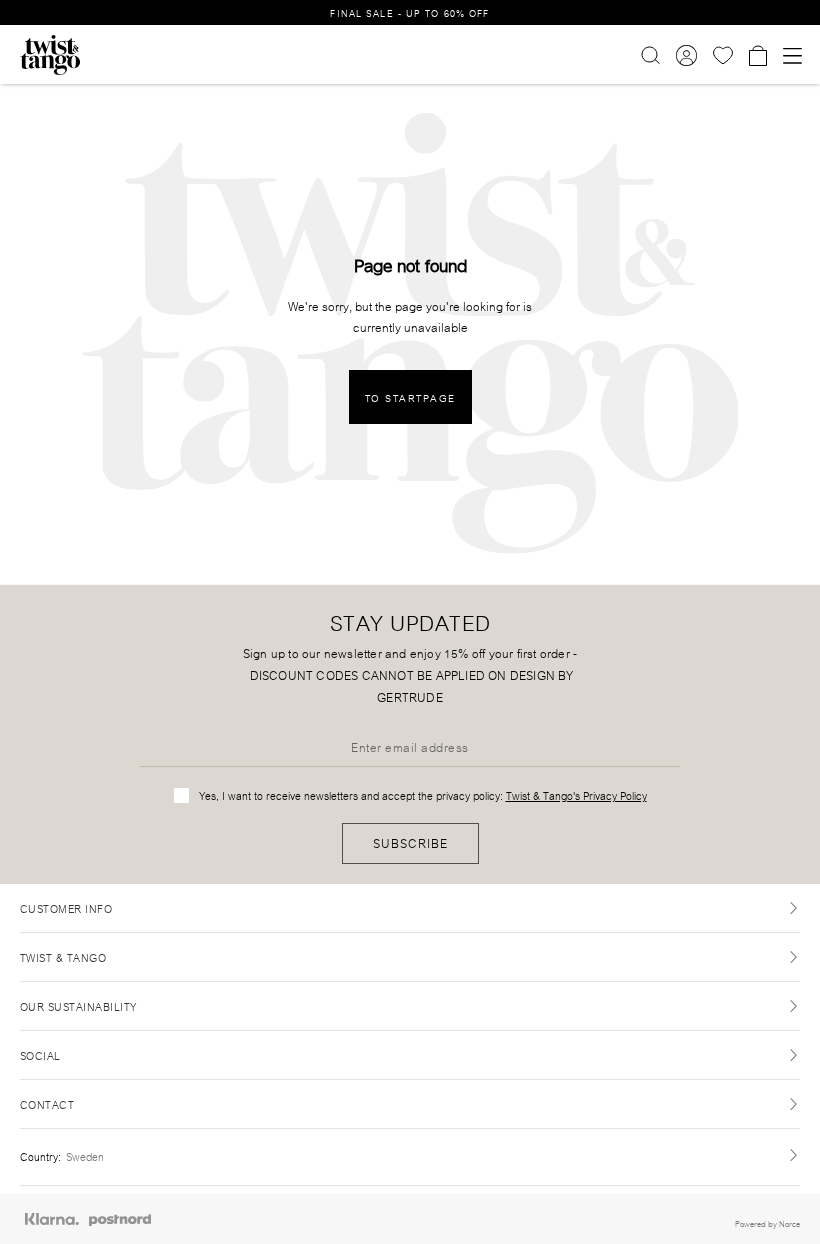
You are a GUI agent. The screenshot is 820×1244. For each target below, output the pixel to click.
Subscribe (410, 842)
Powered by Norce (767, 1223)
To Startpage (410, 397)
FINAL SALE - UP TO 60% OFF (409, 12)
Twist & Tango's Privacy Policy (576, 795)
